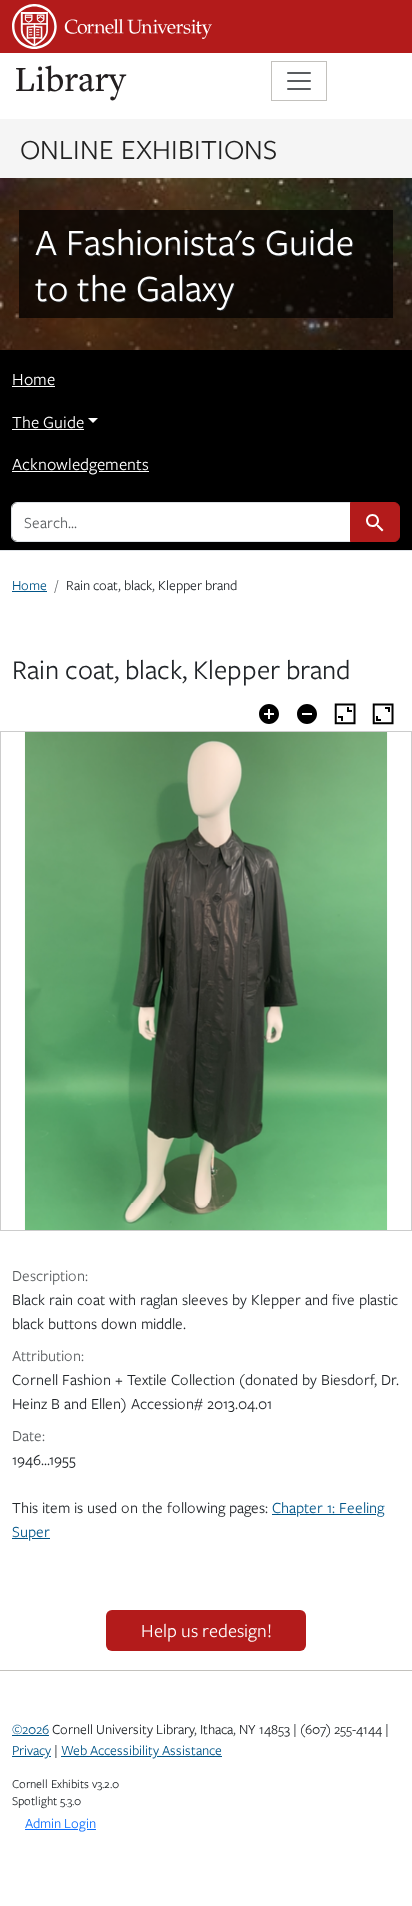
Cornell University (112, 26)
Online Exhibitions (148, 148)
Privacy (31, 1750)
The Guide (48, 422)
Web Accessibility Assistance (141, 1750)
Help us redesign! (206, 1630)
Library (72, 83)
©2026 (30, 1729)
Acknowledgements (80, 464)
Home (33, 379)
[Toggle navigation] (299, 81)
